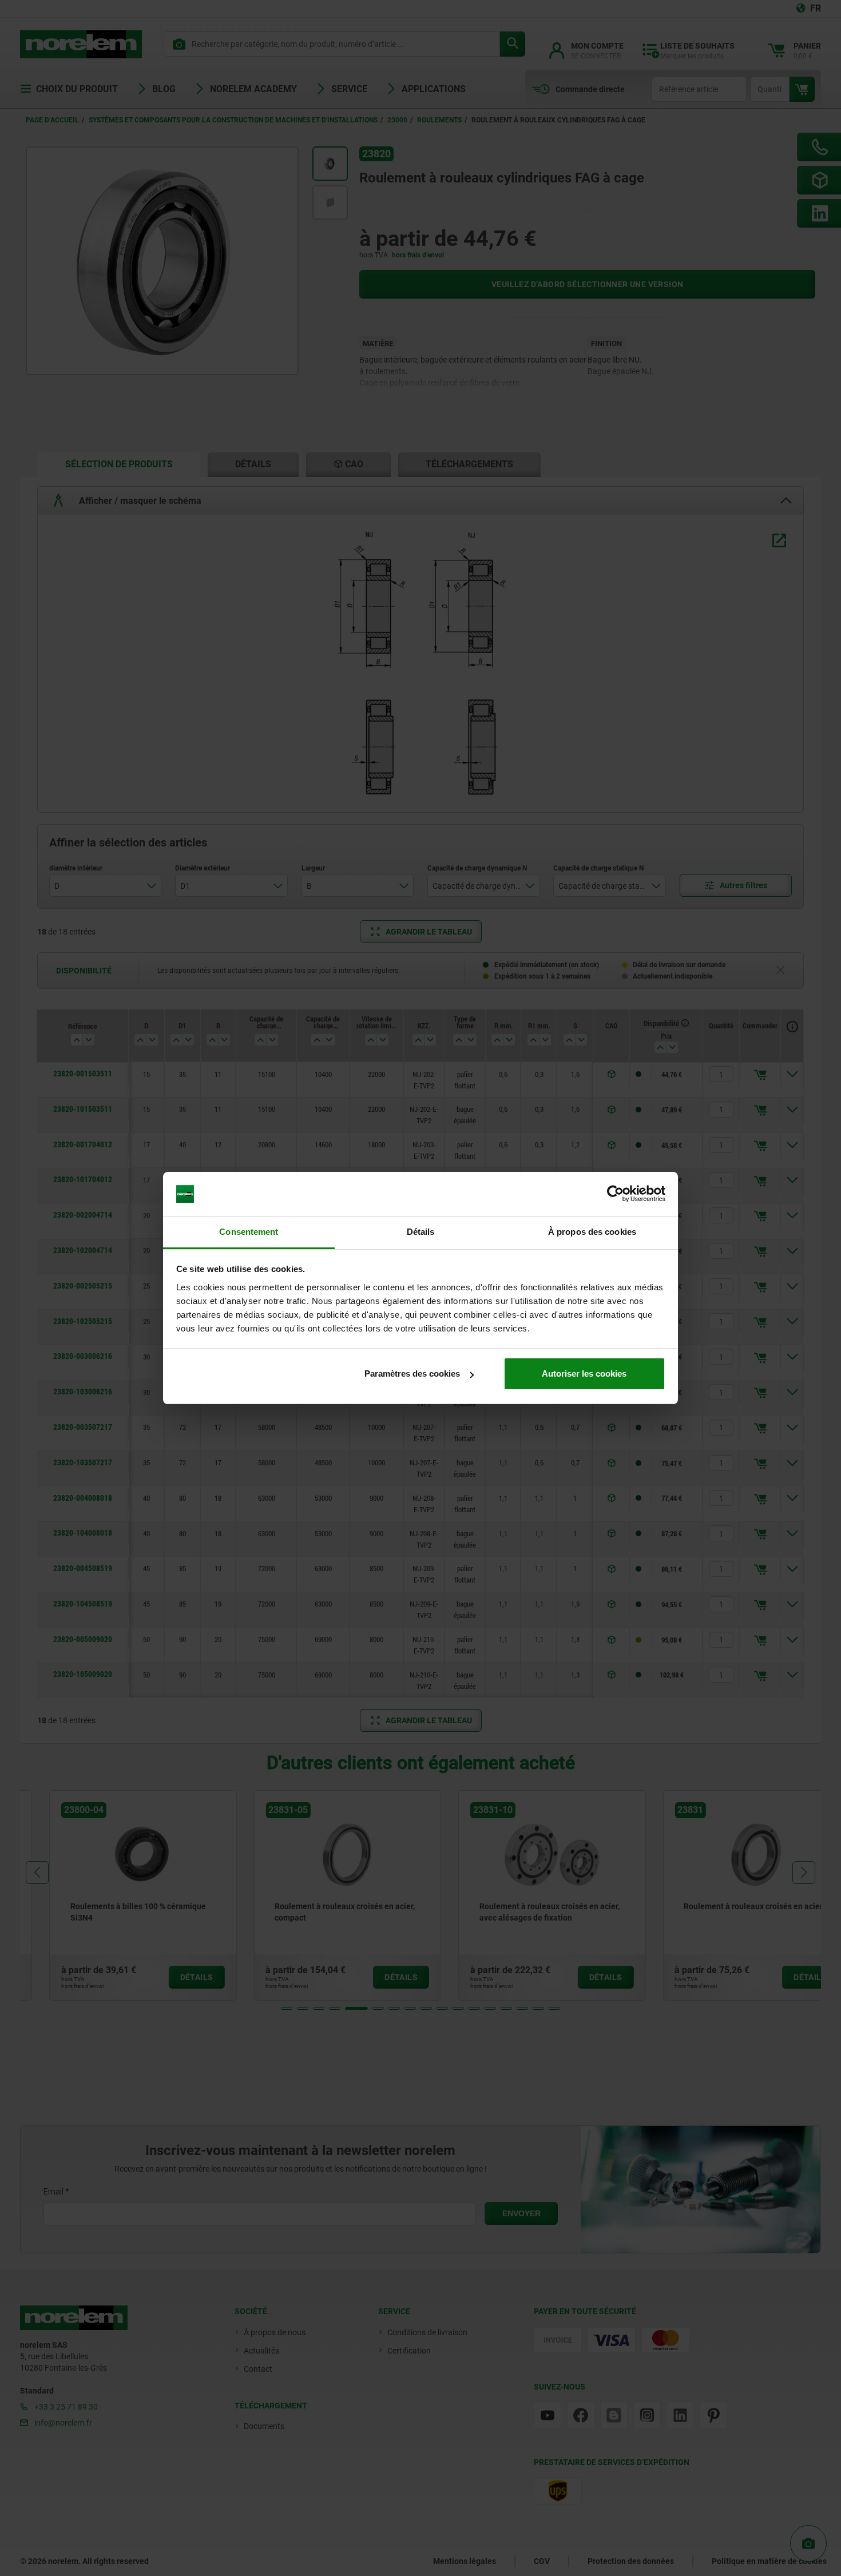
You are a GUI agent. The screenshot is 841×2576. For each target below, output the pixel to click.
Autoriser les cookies (584, 1374)
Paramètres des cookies (412, 1374)
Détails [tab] (421, 1232)
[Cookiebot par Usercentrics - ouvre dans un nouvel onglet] (615, 1194)
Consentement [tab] (249, 1232)
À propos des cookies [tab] (592, 1232)
